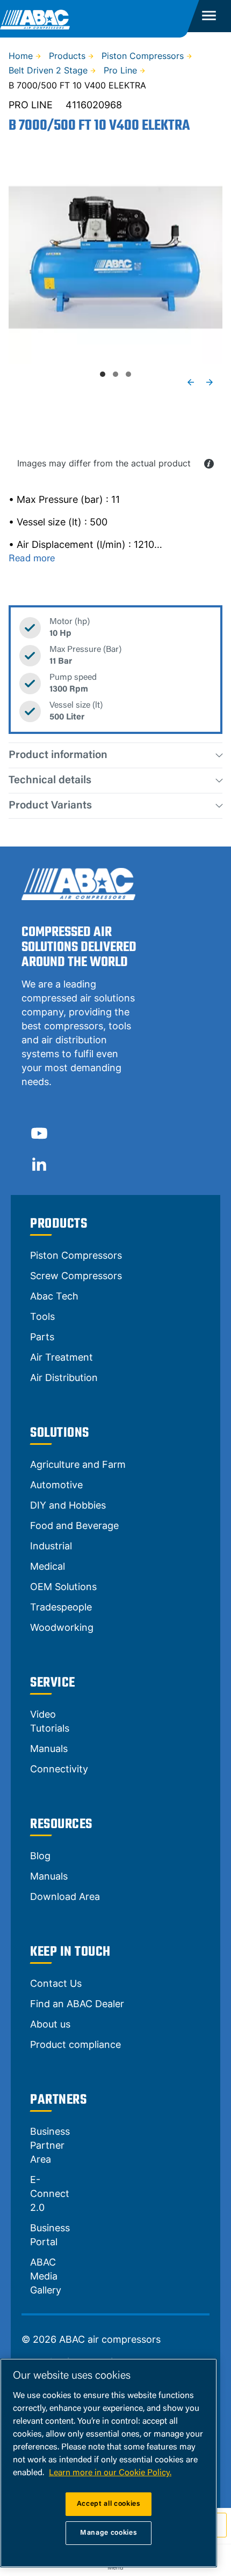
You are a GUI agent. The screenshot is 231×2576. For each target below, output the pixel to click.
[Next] (210, 382)
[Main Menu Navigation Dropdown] (209, 16)
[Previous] (191, 382)
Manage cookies (109, 2533)
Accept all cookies (109, 2504)
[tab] (103, 374)
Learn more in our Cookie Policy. (110, 2473)
